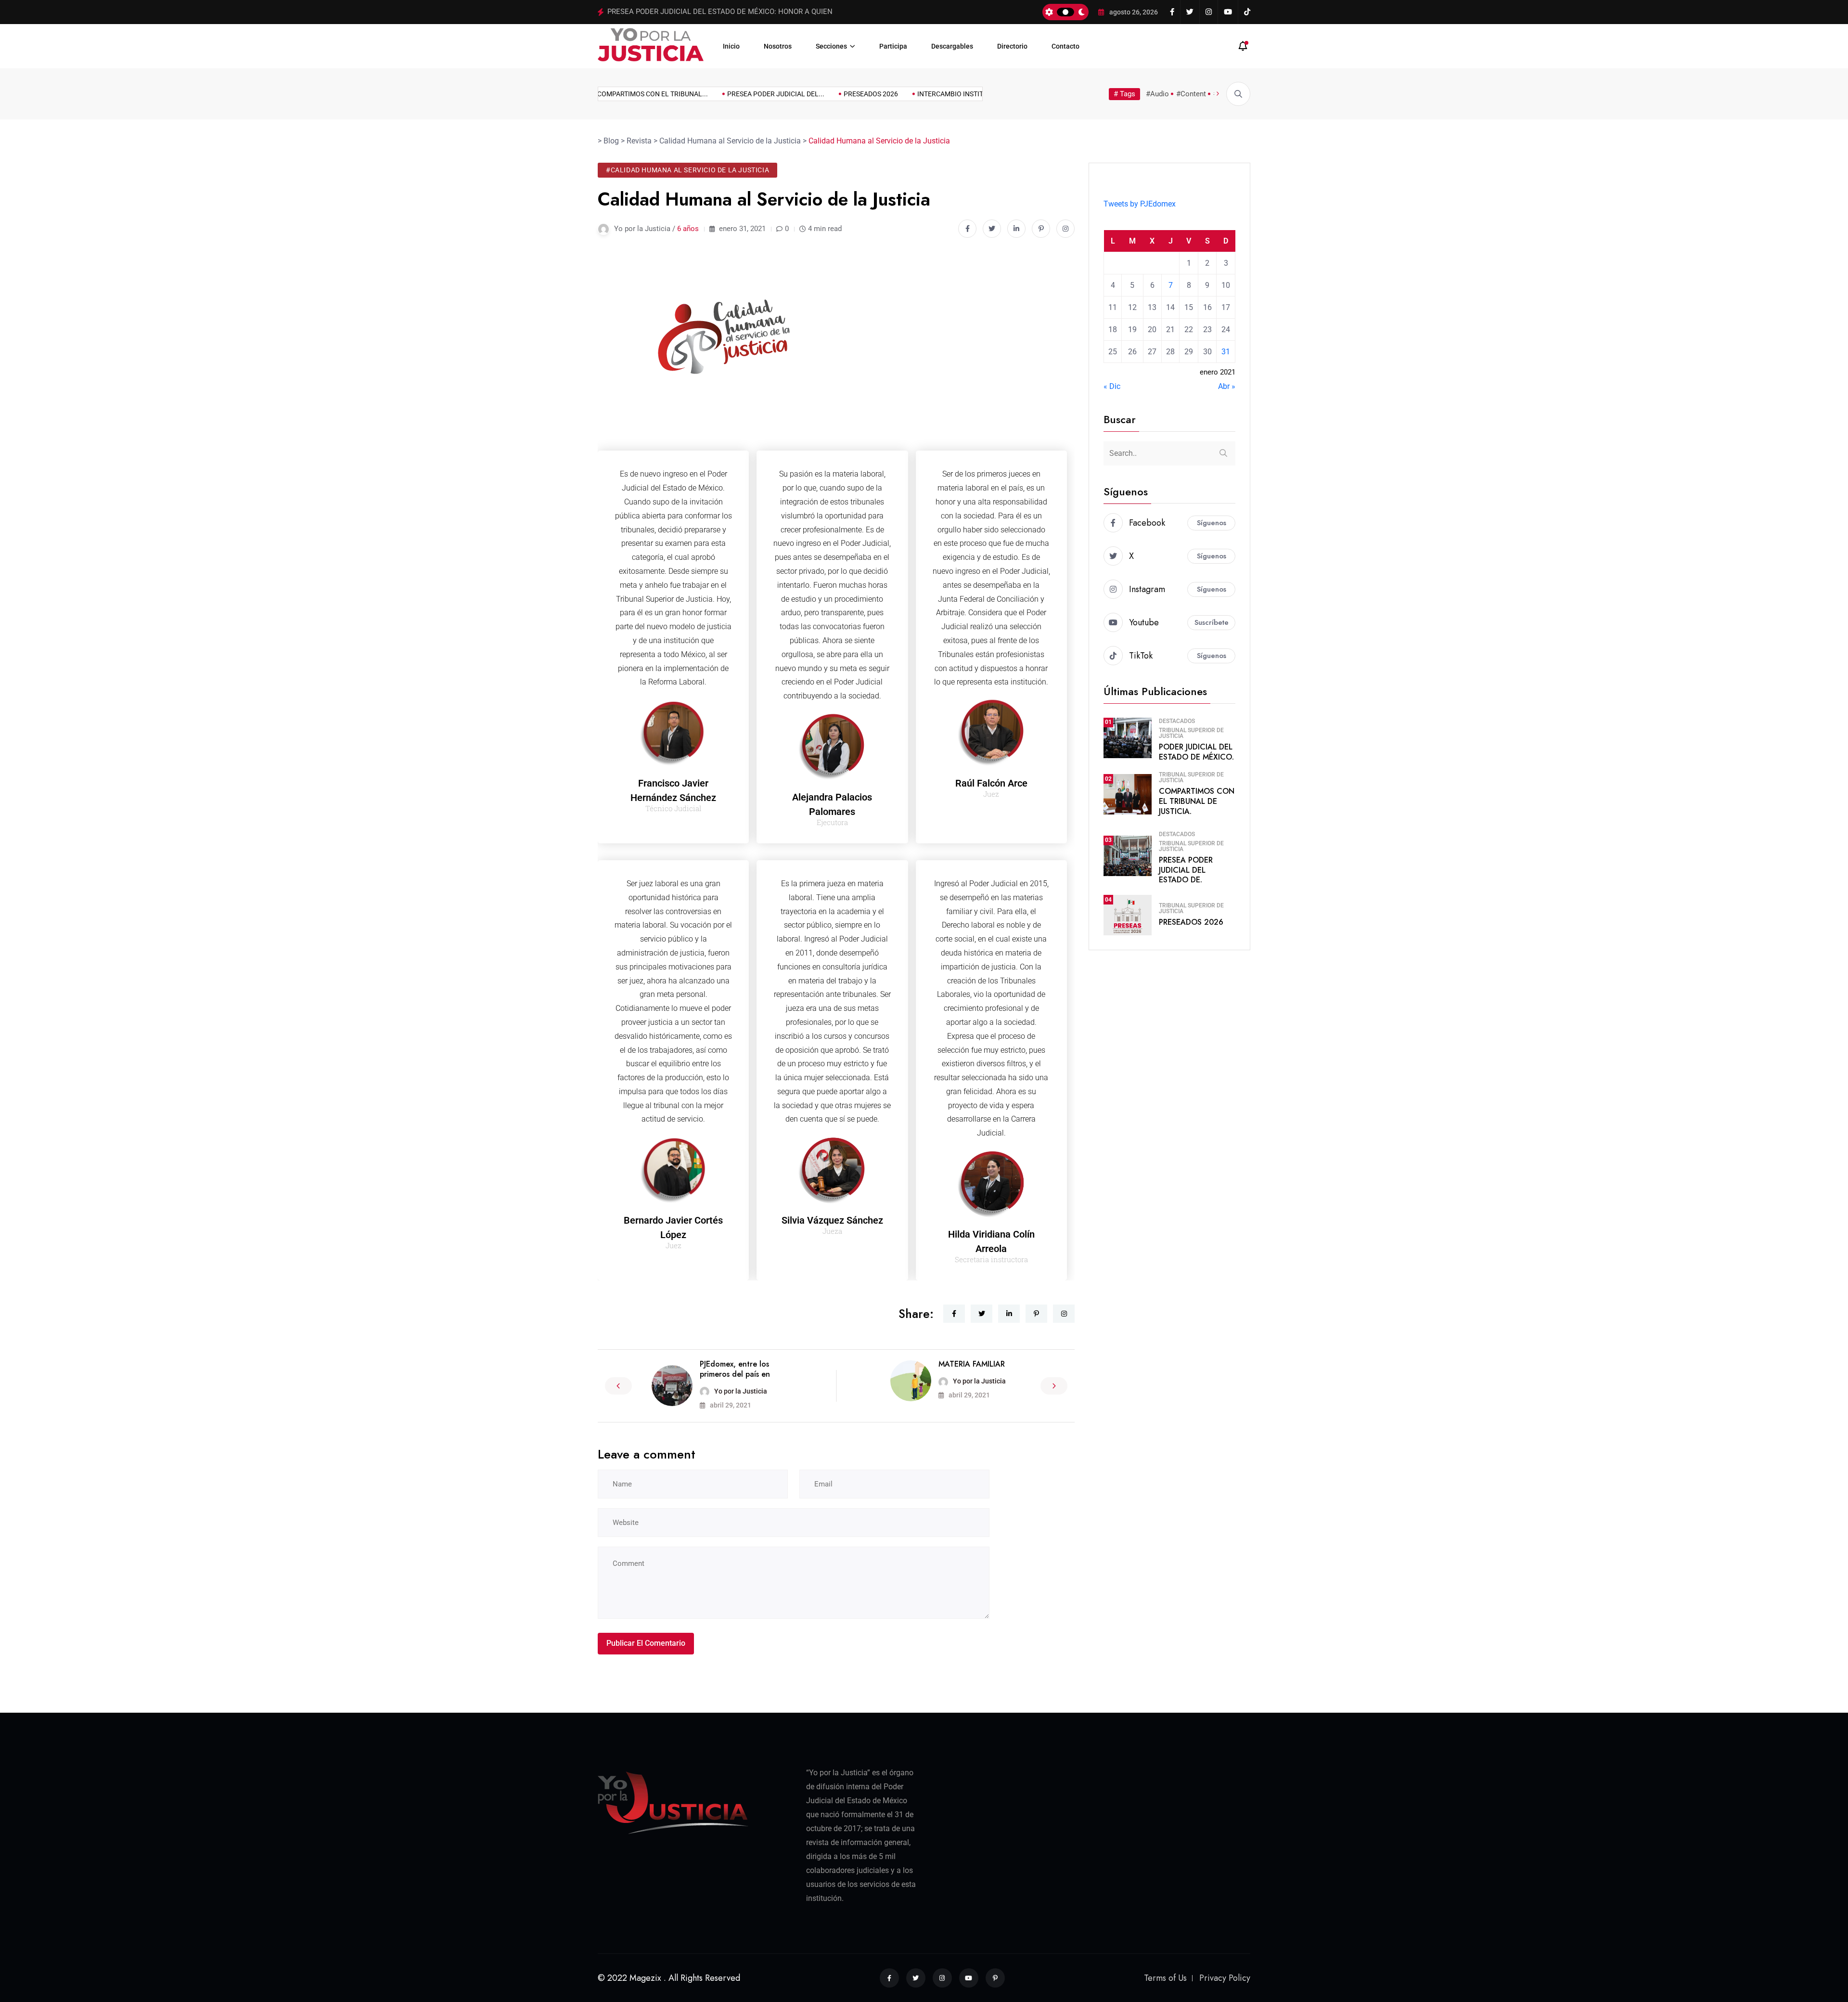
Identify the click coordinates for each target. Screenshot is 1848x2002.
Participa (893, 46)
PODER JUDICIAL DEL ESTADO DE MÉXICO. (1196, 752)
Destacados (1177, 721)
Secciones (831, 46)
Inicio (731, 46)
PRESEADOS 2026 (636, 12)
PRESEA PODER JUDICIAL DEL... (741, 94)
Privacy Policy (1225, 1978)
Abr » (1227, 386)
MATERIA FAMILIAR (972, 1364)
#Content (1191, 94)
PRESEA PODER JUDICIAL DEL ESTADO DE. (1186, 870)
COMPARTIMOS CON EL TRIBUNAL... (617, 94)
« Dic (1112, 386)
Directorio (1012, 46)
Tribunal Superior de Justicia (1191, 733)
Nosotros (778, 46)
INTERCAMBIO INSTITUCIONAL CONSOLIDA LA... (956, 94)
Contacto (1065, 46)
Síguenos (1212, 523)
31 (1226, 352)
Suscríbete (1212, 622)
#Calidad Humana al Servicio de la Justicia (687, 170)
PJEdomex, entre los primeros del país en (735, 1369)
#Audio (1157, 94)
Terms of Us (1165, 1978)
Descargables (952, 46)
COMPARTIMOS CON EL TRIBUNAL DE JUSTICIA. (1197, 801)
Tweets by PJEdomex (1140, 204)
